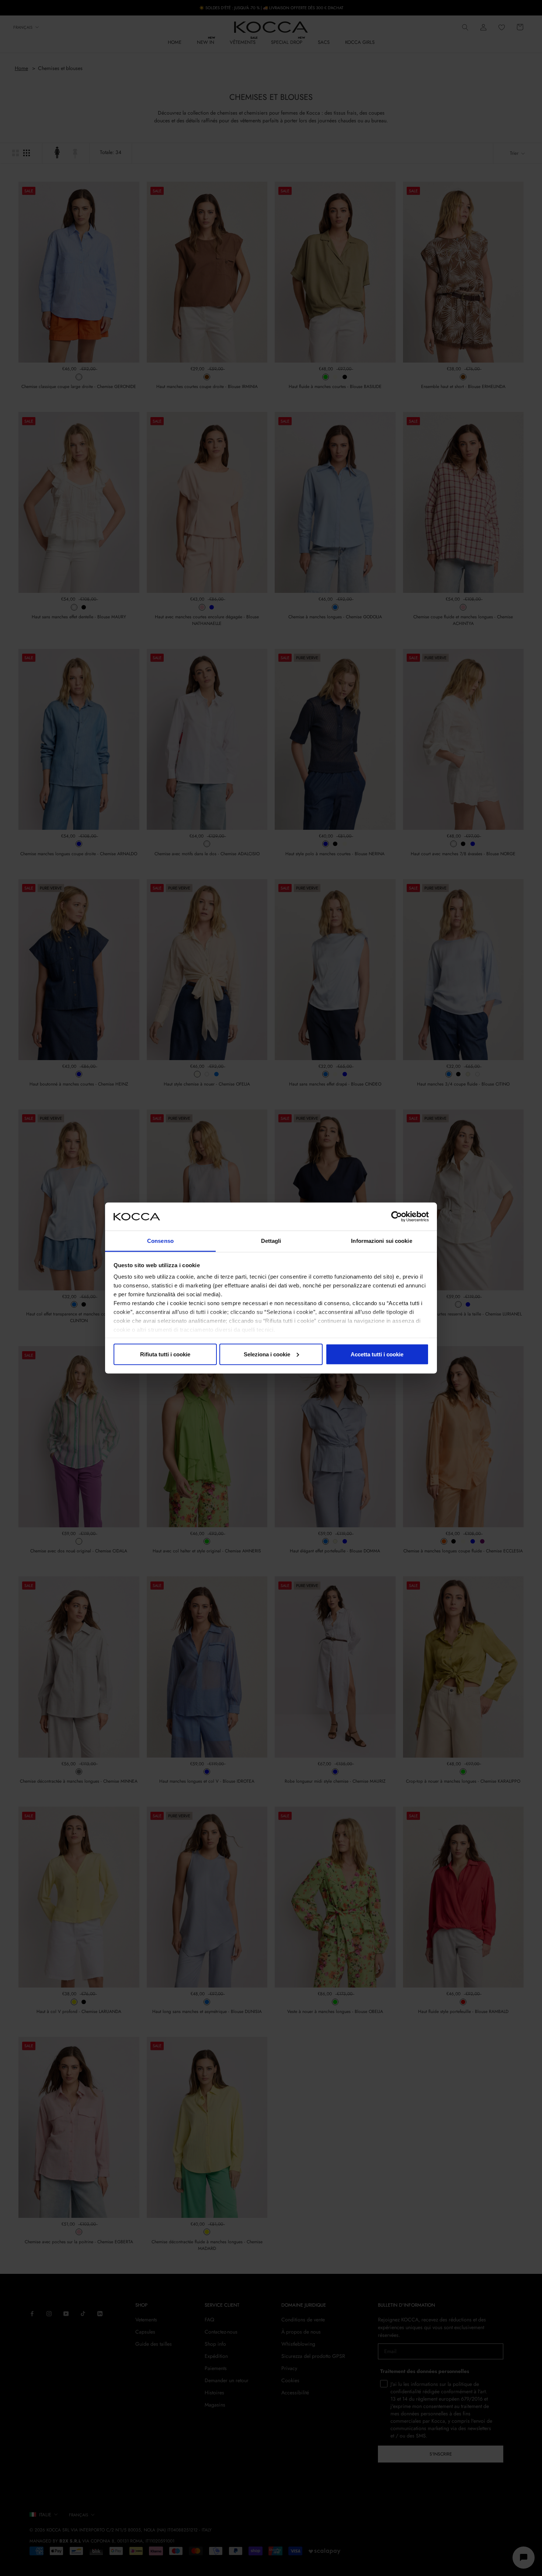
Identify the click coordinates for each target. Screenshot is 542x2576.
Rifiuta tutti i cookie (165, 1354)
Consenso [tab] (160, 1241)
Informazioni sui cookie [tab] (381, 1241)
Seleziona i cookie (267, 1354)
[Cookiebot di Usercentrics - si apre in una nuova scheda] (397, 1216)
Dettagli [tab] (271, 1241)
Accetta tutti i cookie (377, 1354)
